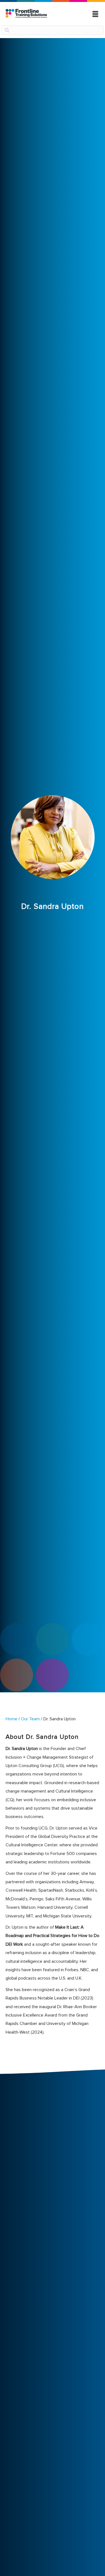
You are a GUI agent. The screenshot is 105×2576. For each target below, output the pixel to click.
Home (11, 1719)
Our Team (30, 1719)
